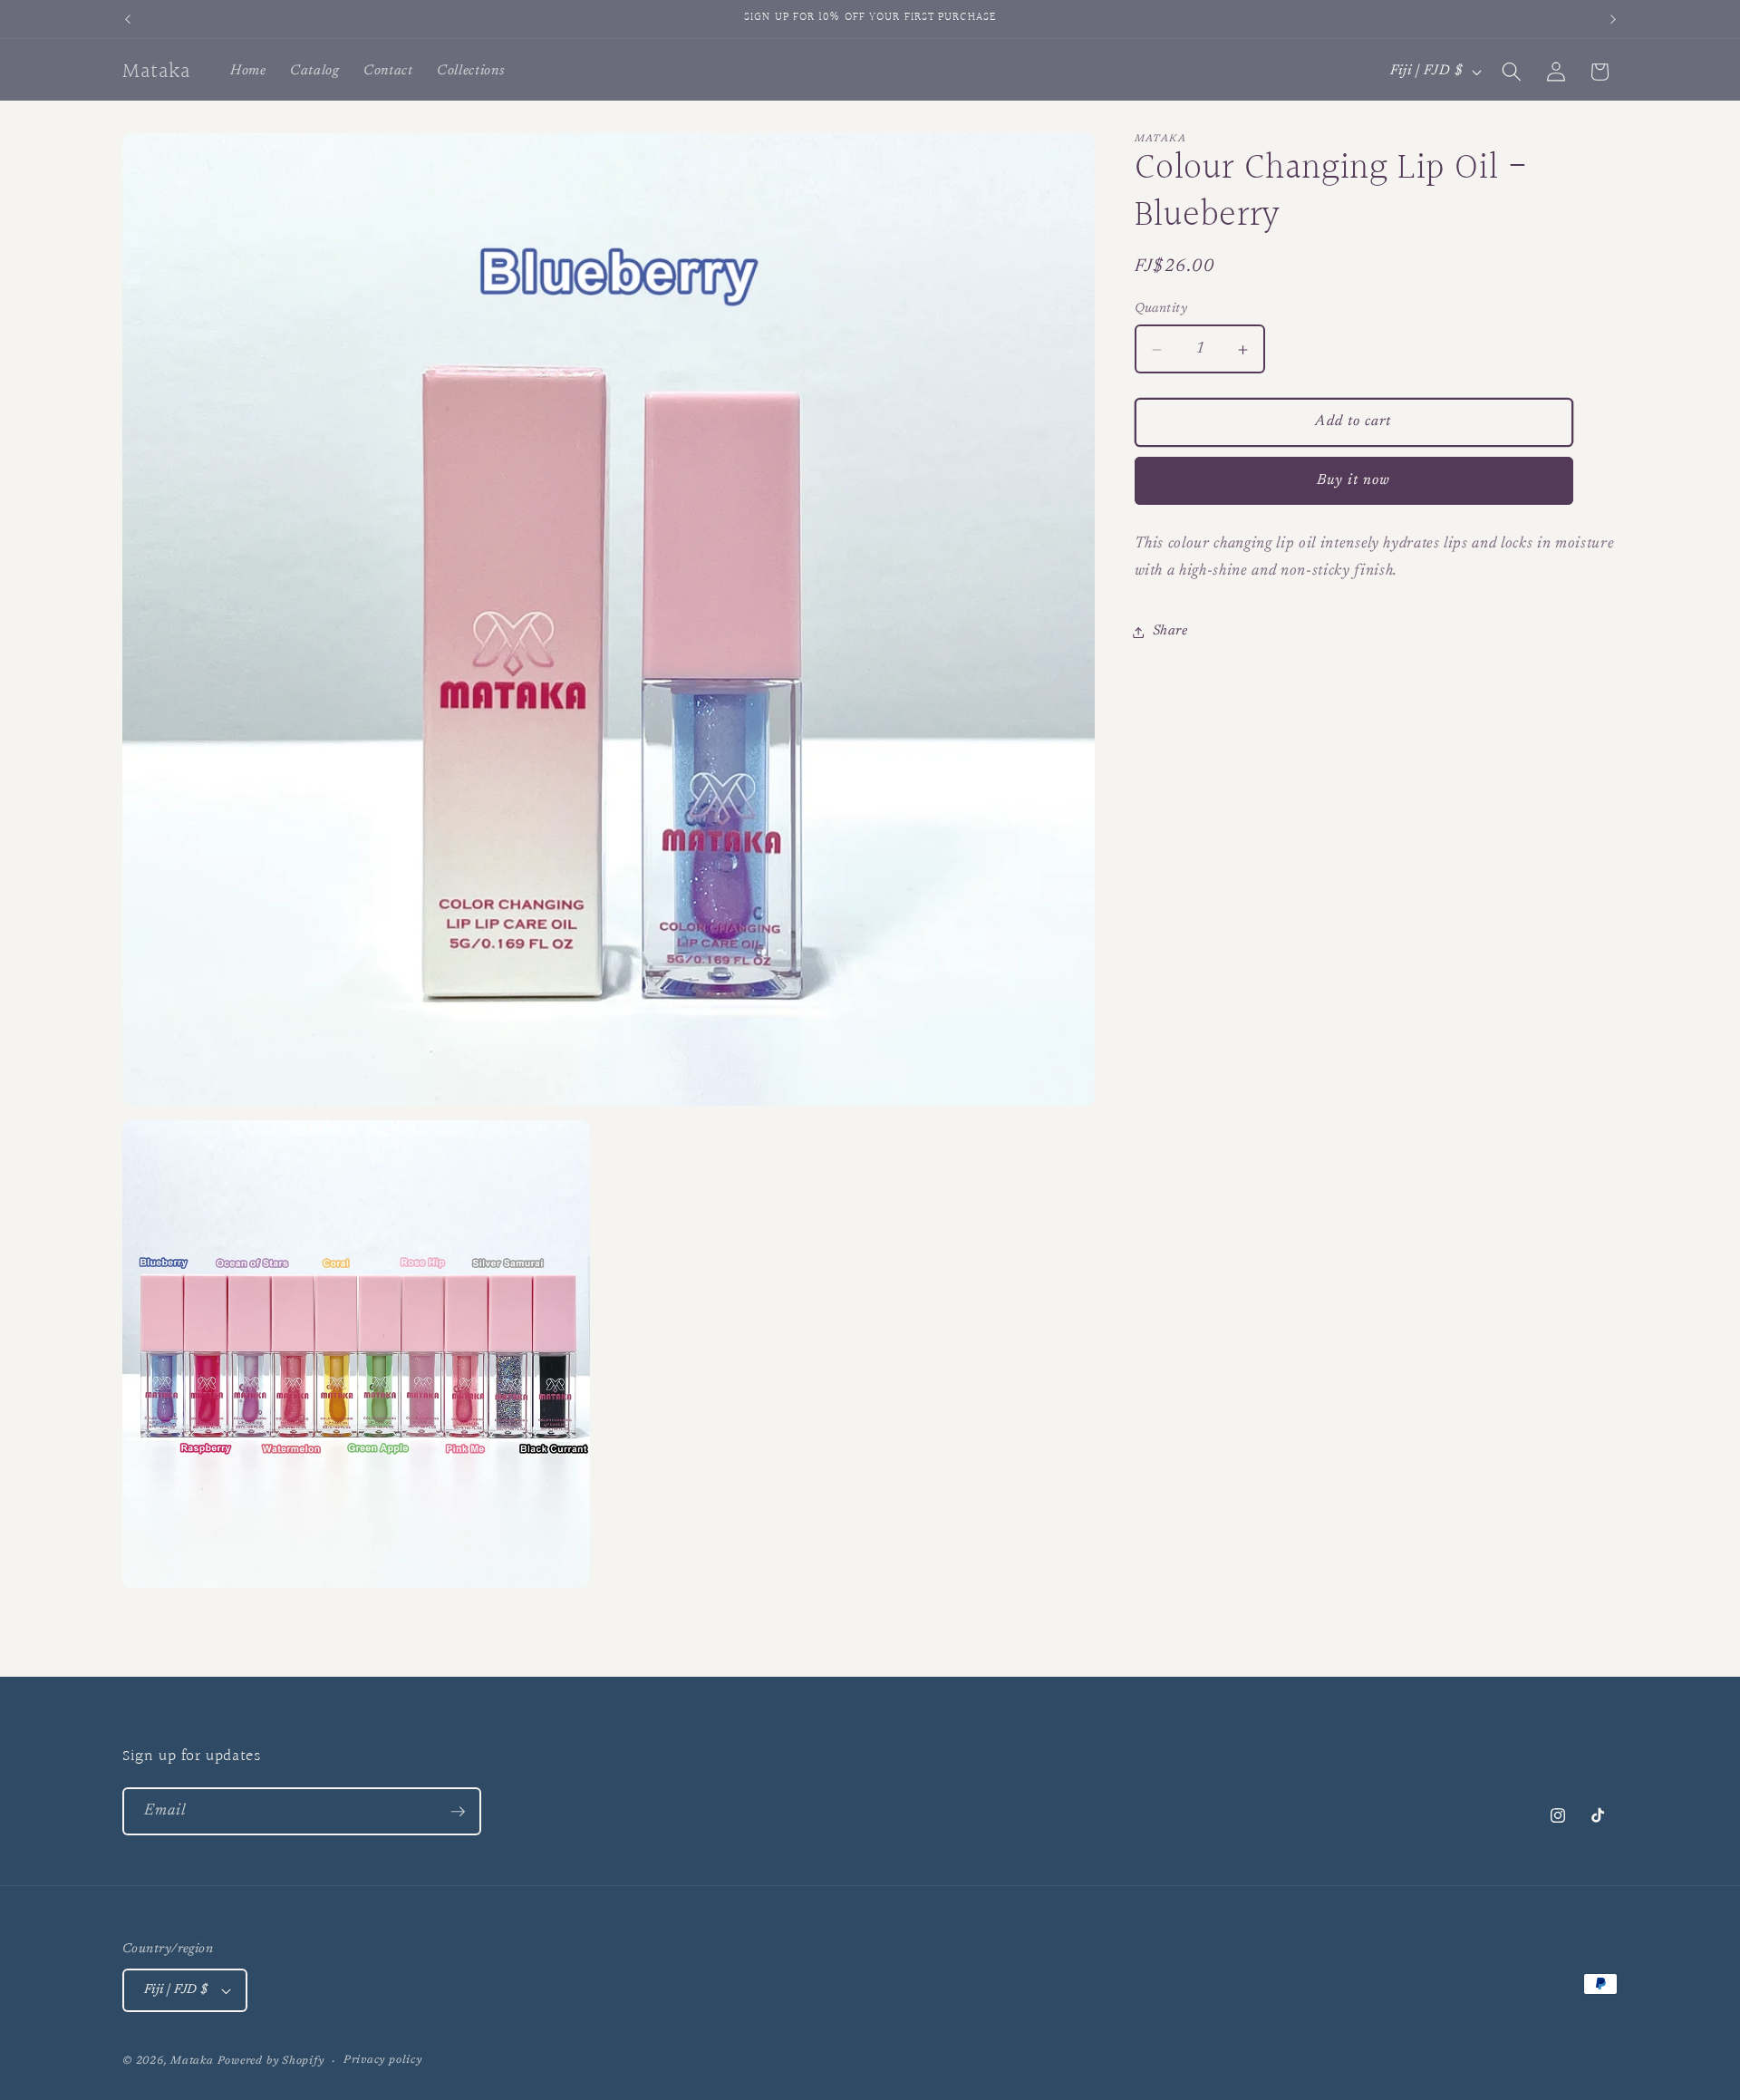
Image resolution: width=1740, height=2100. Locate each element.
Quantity (1161, 309)
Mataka (192, 2061)
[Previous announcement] (128, 19)
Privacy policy (383, 2060)
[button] (1512, 72)
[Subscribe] (458, 1812)
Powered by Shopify (271, 2061)
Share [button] (1170, 631)
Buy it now (1354, 480)
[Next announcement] (1613, 19)
